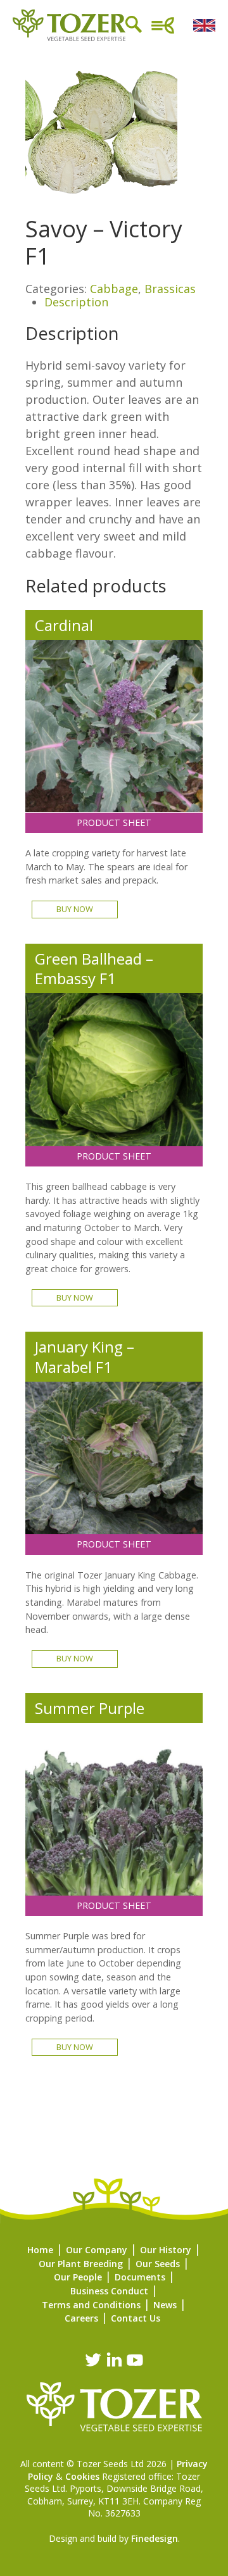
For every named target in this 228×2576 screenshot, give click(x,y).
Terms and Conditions (91, 2305)
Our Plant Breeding (81, 2264)
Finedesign (155, 2538)
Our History (166, 2250)
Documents (140, 2277)
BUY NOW (75, 909)
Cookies (82, 2476)
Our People (78, 2277)
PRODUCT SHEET (114, 822)
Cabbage (114, 289)
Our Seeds (158, 2264)
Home (40, 2250)
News (165, 2305)
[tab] (123, 303)
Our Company (97, 2250)
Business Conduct (109, 2291)
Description (76, 302)
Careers (81, 2318)
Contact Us (136, 2318)
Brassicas (170, 289)
